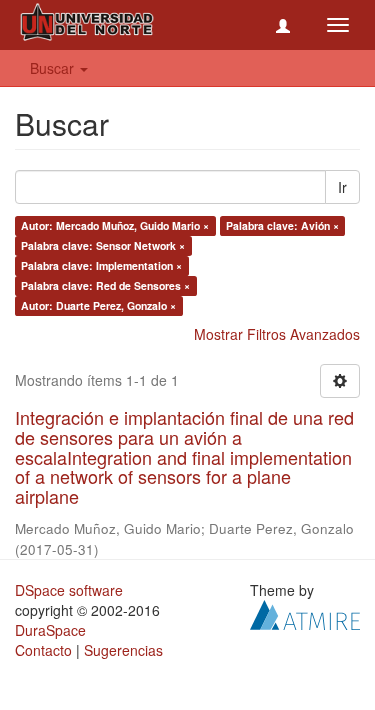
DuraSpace (50, 630)
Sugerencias (123, 650)
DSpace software (69, 590)
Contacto (43, 650)
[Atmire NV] (305, 613)
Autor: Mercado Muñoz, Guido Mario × (115, 225)
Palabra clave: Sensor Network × (103, 245)
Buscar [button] (54, 68)
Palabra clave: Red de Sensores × (105, 285)
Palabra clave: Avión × (282, 225)
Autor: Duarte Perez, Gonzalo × (98, 305)
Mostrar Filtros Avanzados (277, 334)
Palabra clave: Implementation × (101, 265)
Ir (342, 187)
